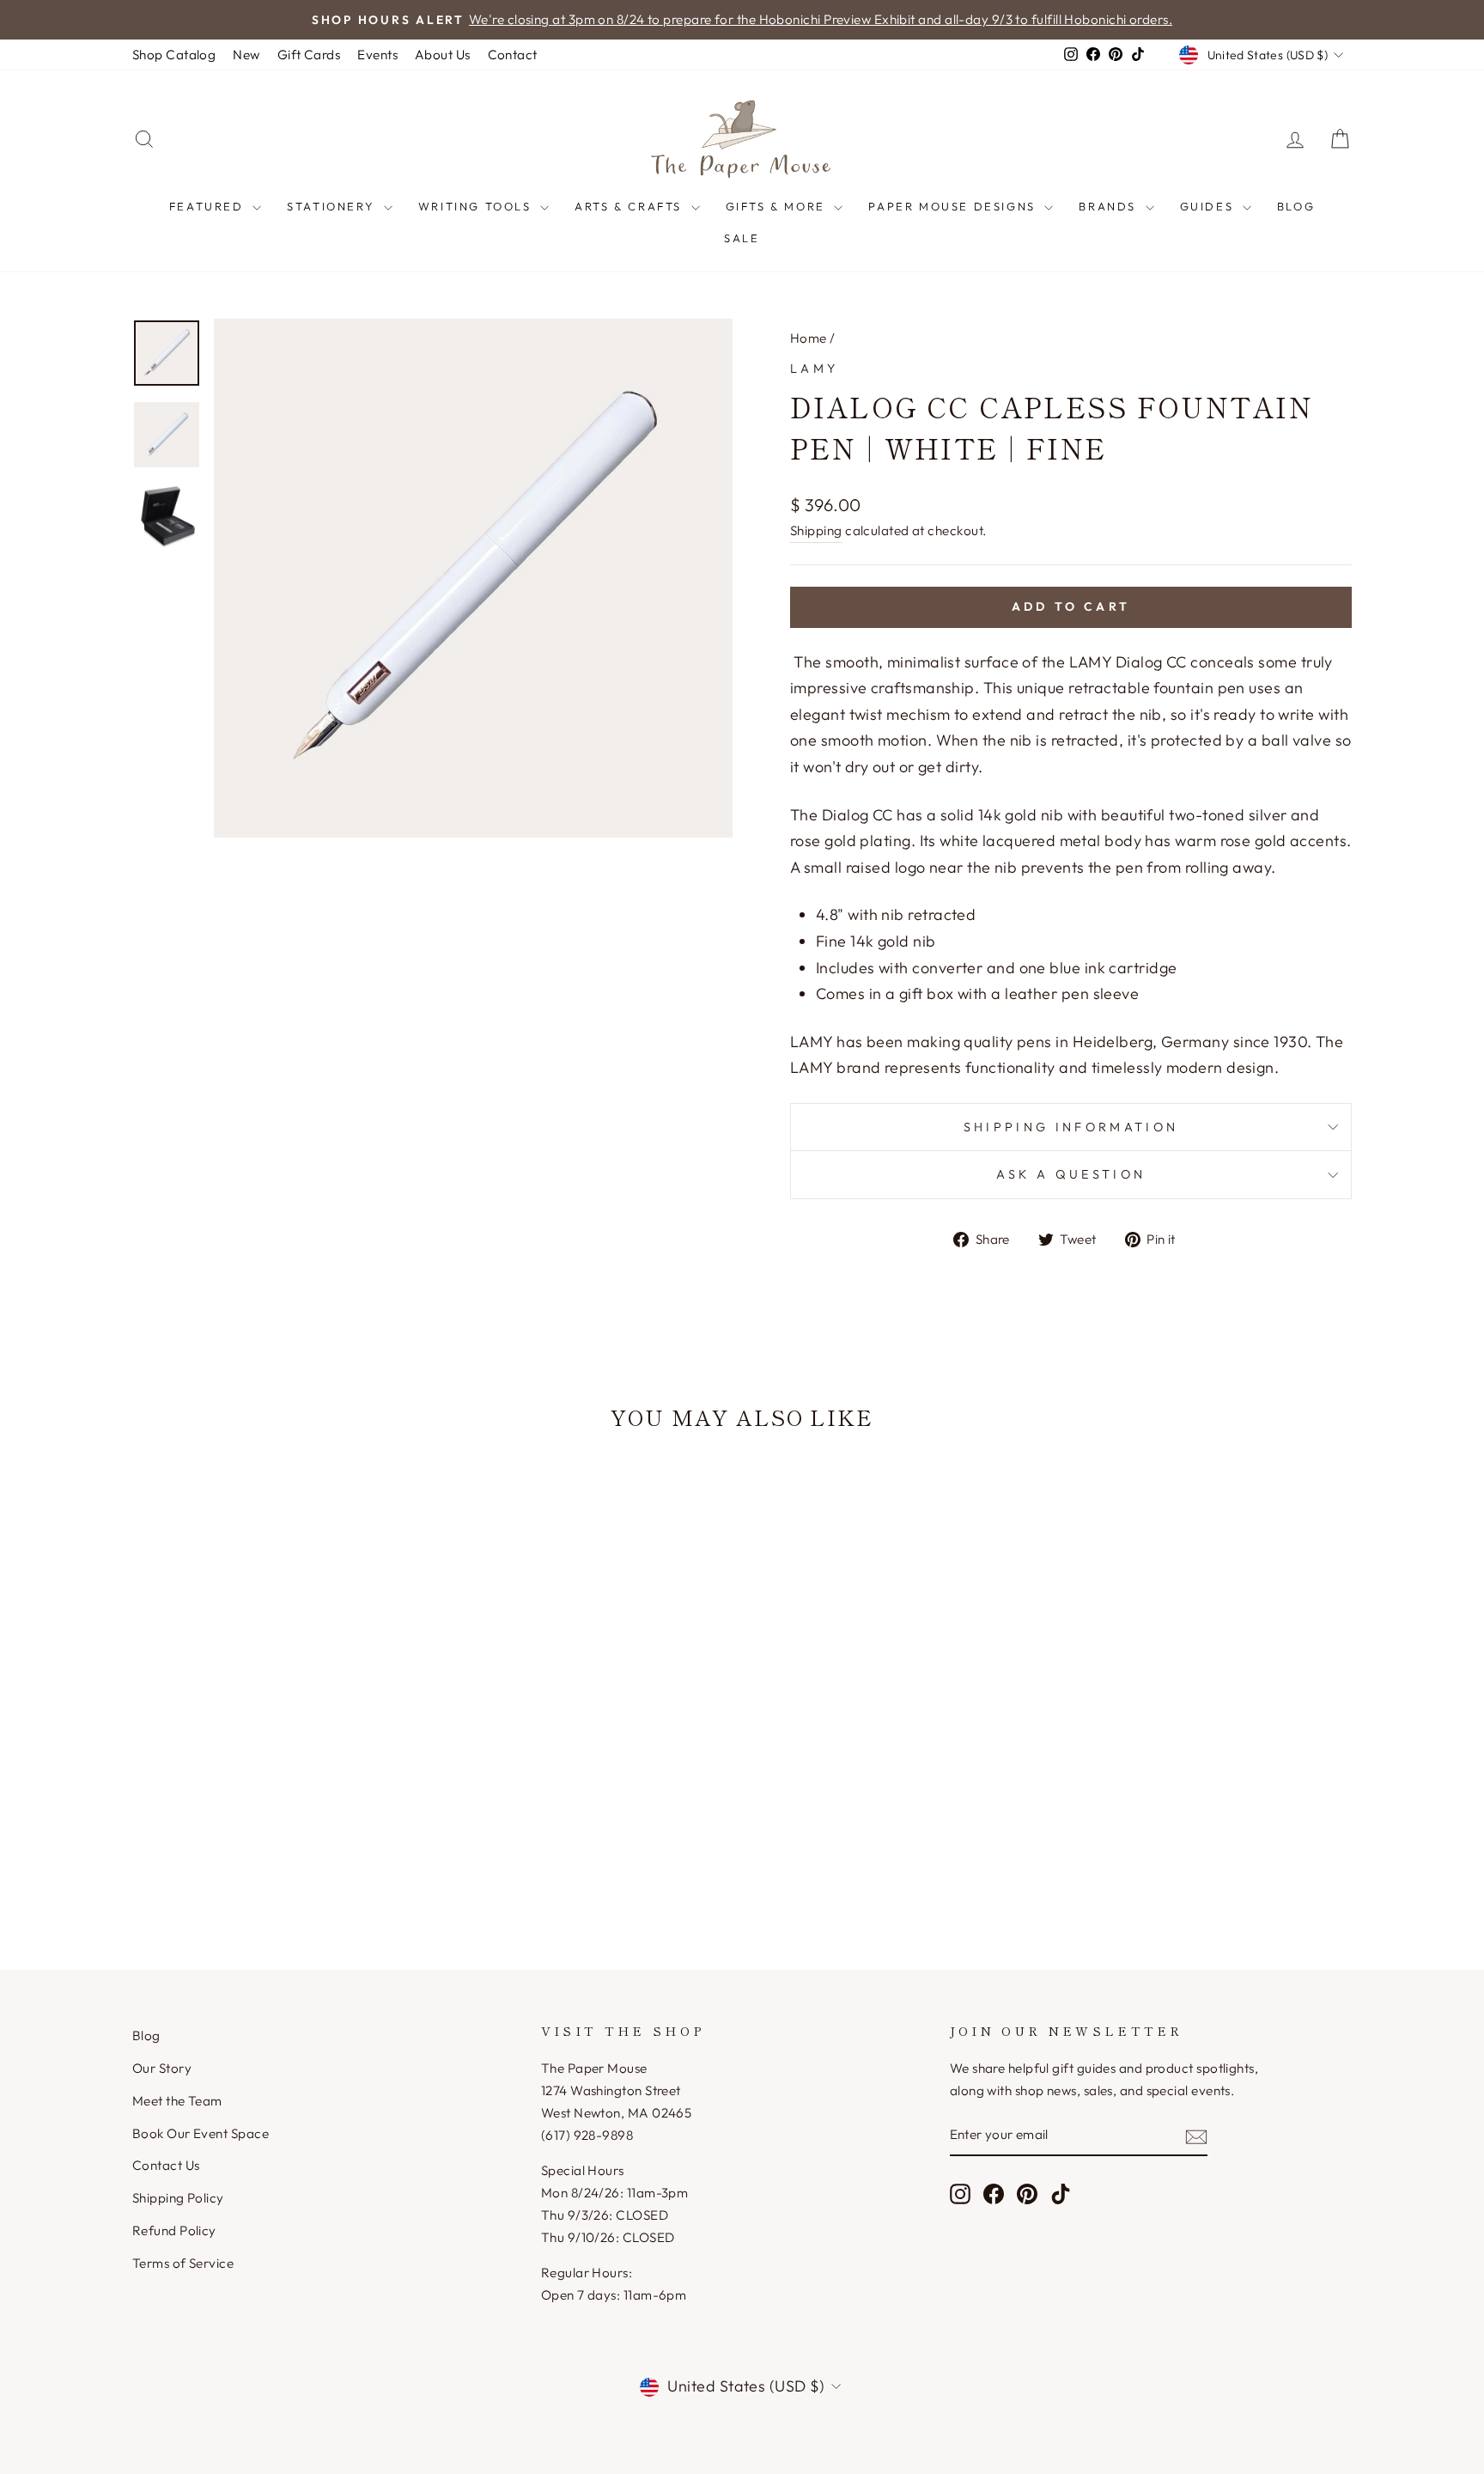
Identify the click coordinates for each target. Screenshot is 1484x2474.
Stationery (333, 206)
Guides (1209, 206)
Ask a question (1071, 1174)
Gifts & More (778, 206)
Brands (1110, 206)
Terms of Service (183, 2263)
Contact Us (166, 2165)
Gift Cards (309, 55)
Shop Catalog (174, 55)
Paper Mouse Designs (954, 206)
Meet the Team (177, 2101)
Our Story (162, 2068)
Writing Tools (477, 206)
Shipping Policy (178, 2198)
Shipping (816, 530)
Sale (742, 238)
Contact (513, 55)
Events (377, 55)
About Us (443, 55)
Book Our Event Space (201, 2133)
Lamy (814, 369)
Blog (1296, 206)
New (246, 55)
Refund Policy (174, 2230)
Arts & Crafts (630, 206)
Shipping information (1071, 1127)
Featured (209, 206)
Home (809, 338)
